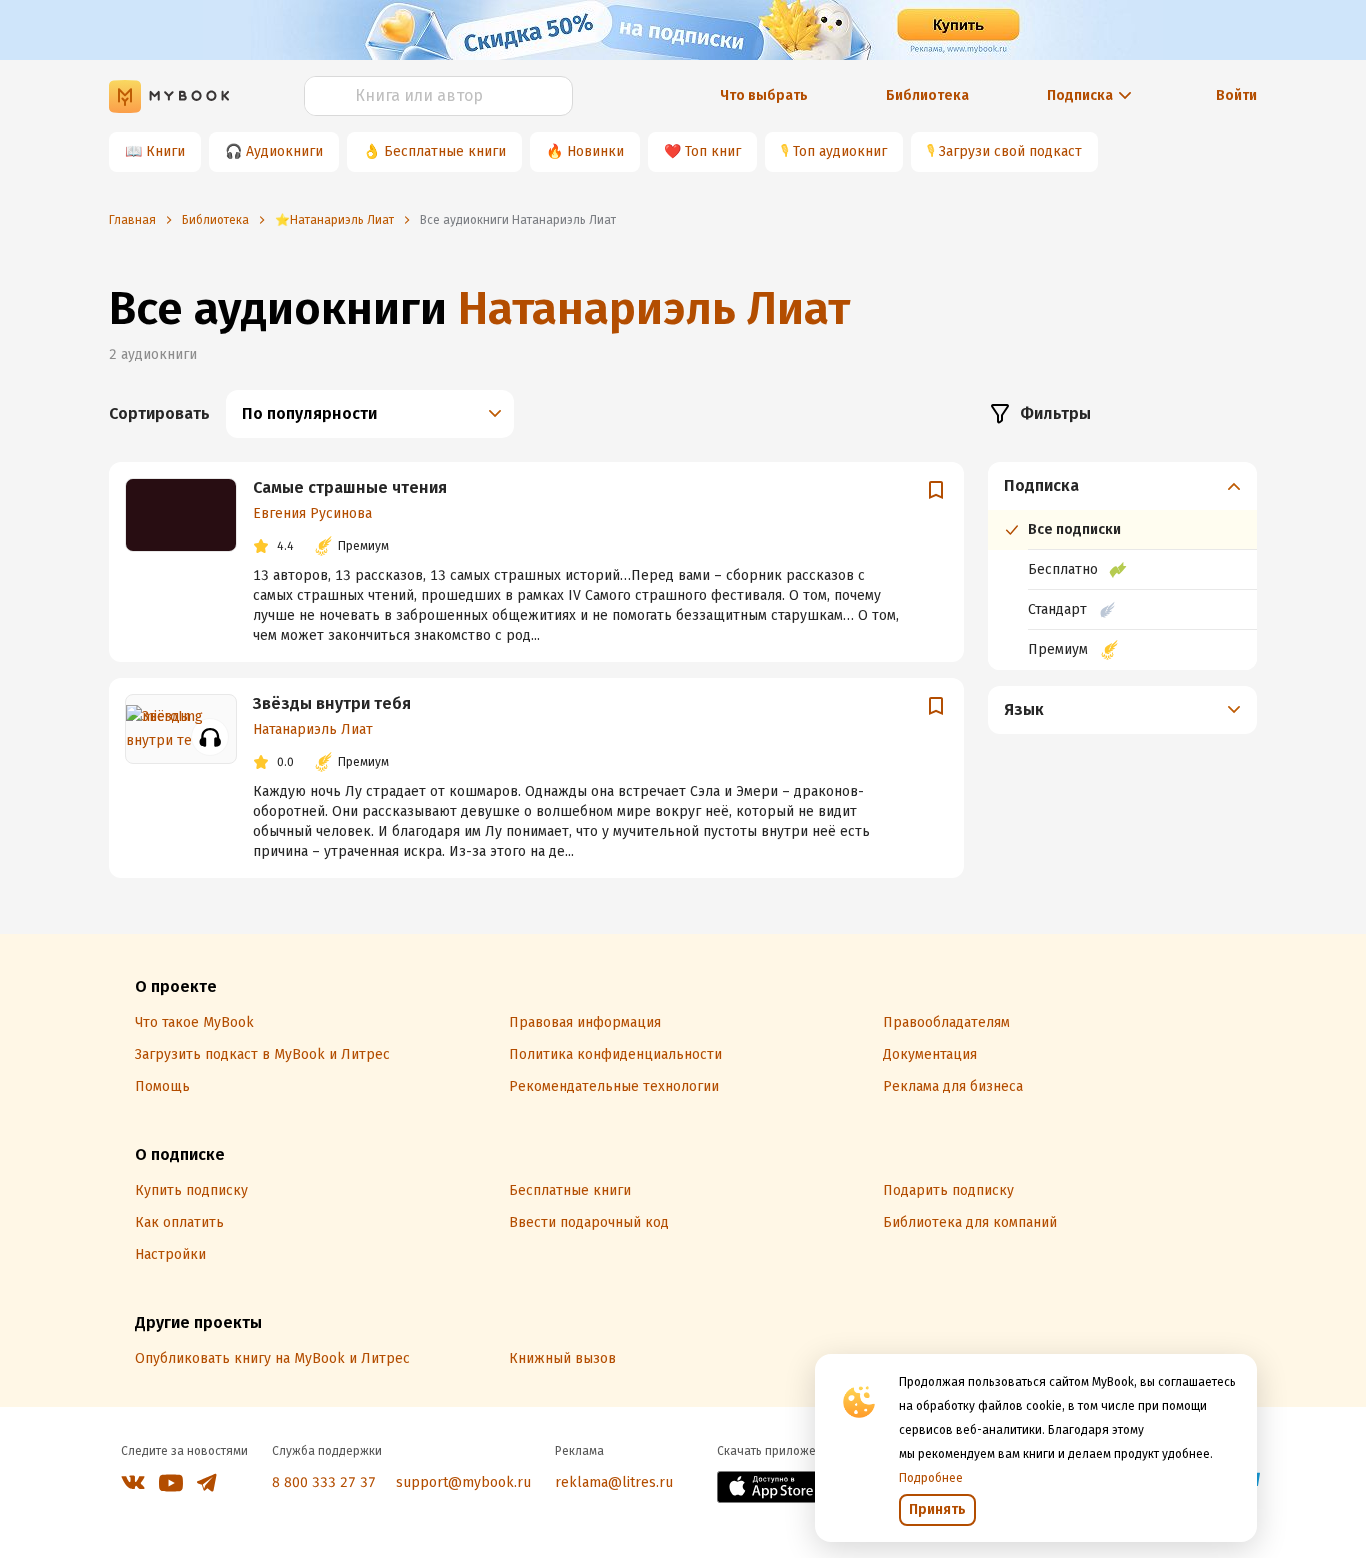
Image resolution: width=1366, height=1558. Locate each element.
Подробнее (931, 1478)
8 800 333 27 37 (324, 1482)
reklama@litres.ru (614, 1482)
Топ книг (713, 151)
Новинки (595, 151)
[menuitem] (1122, 566)
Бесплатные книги (445, 151)
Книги (165, 151)
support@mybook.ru (463, 1482)
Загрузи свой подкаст (1010, 151)
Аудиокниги (284, 151)
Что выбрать (764, 95)
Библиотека (927, 95)
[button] (1123, 486)
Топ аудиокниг (840, 151)
